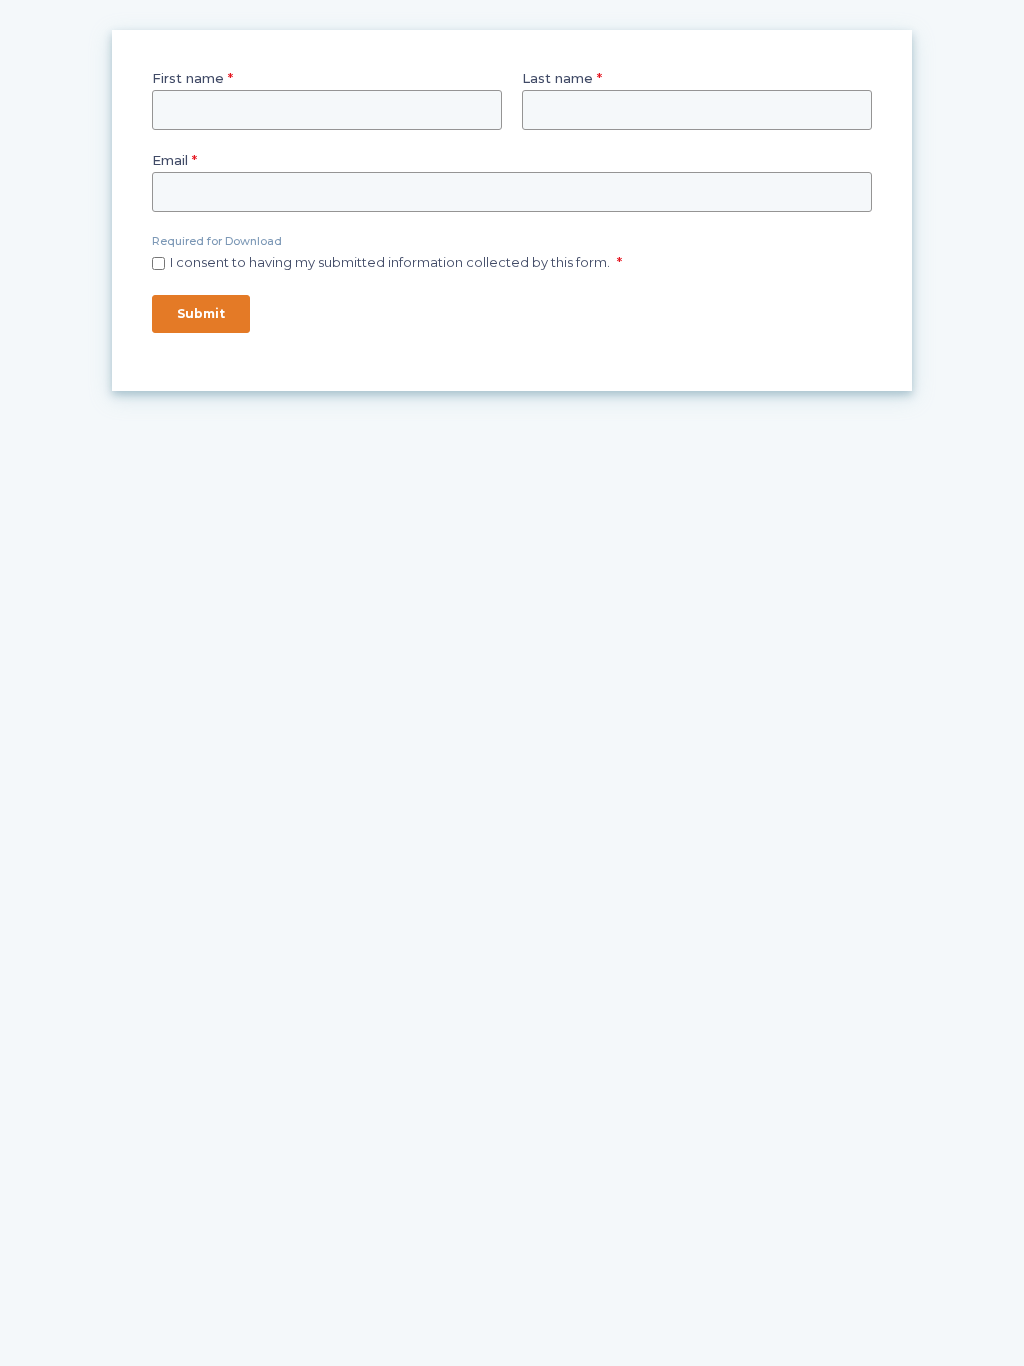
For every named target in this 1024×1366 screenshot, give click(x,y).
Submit (201, 313)
